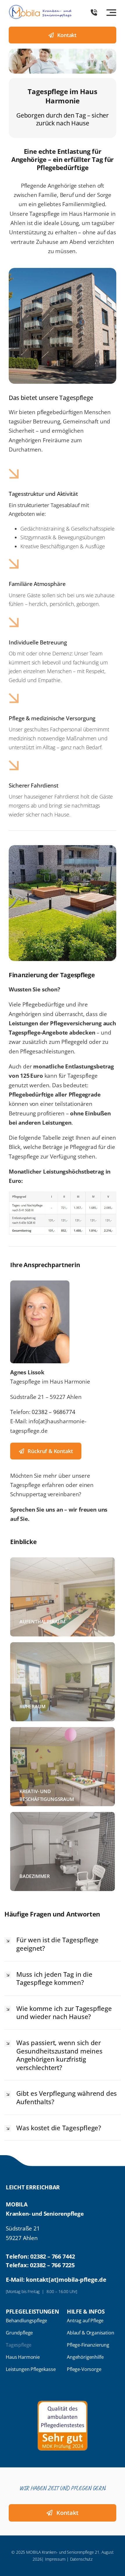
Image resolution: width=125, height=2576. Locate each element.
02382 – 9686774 (53, 1412)
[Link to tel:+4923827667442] (94, 12)
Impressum (55, 2559)
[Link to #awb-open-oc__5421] (111, 12)
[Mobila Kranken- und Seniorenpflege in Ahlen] (40, 7)
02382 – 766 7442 (53, 2256)
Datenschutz (81, 2559)
